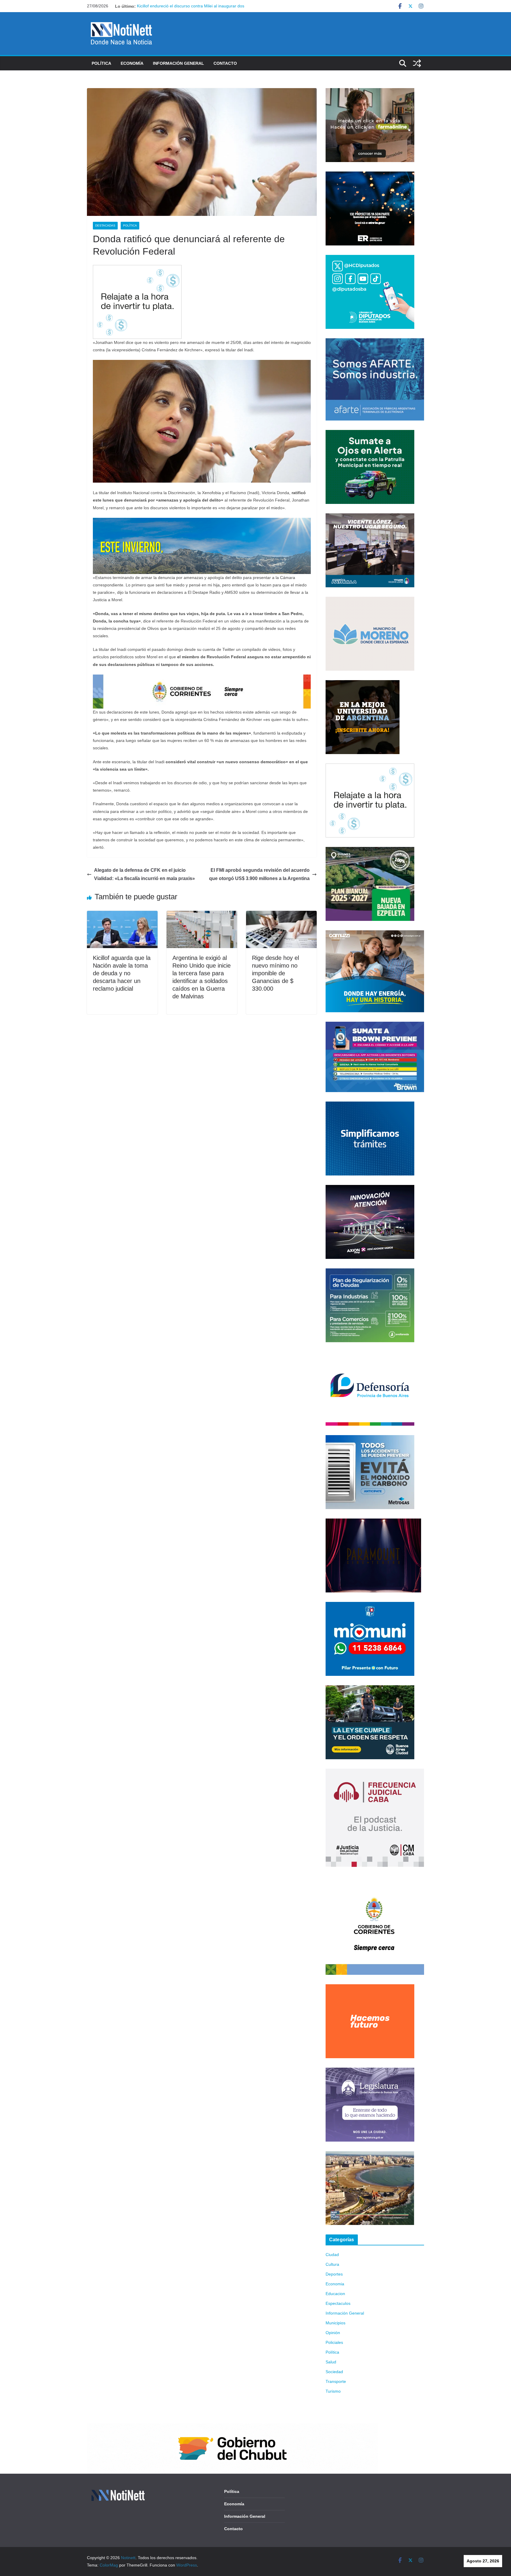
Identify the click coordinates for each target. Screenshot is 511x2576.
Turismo (333, 2391)
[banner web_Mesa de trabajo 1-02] (375, 1880)
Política (101, 63)
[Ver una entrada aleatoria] (417, 63)
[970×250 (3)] (202, 522)
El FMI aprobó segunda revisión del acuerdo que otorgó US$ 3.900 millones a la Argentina (259, 874)
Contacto (225, 63)
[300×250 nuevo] (370, 1105)
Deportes (334, 2274)
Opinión (333, 2333)
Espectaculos (338, 2303)
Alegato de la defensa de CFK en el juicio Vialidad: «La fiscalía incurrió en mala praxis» (144, 874)
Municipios (335, 2323)
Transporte (336, 2381)
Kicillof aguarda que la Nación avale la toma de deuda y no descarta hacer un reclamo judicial (122, 973)
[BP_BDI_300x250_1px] (137, 269)
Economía (132, 63)
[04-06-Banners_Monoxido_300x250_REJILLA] (370, 1439)
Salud (331, 2362)
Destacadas (105, 225)
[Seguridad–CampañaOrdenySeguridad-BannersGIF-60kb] (370, 1689)
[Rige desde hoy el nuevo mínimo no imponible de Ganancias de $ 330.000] (281, 915)
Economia (335, 2284)
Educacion (335, 2294)
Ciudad (332, 2255)
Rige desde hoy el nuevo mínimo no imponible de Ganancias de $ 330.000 (275, 973)
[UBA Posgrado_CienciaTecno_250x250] (363, 684)
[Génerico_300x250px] (370, 92)
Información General (178, 63)
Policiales (334, 2342)
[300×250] (370, 175)
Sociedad (334, 2372)
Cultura (332, 2264)
